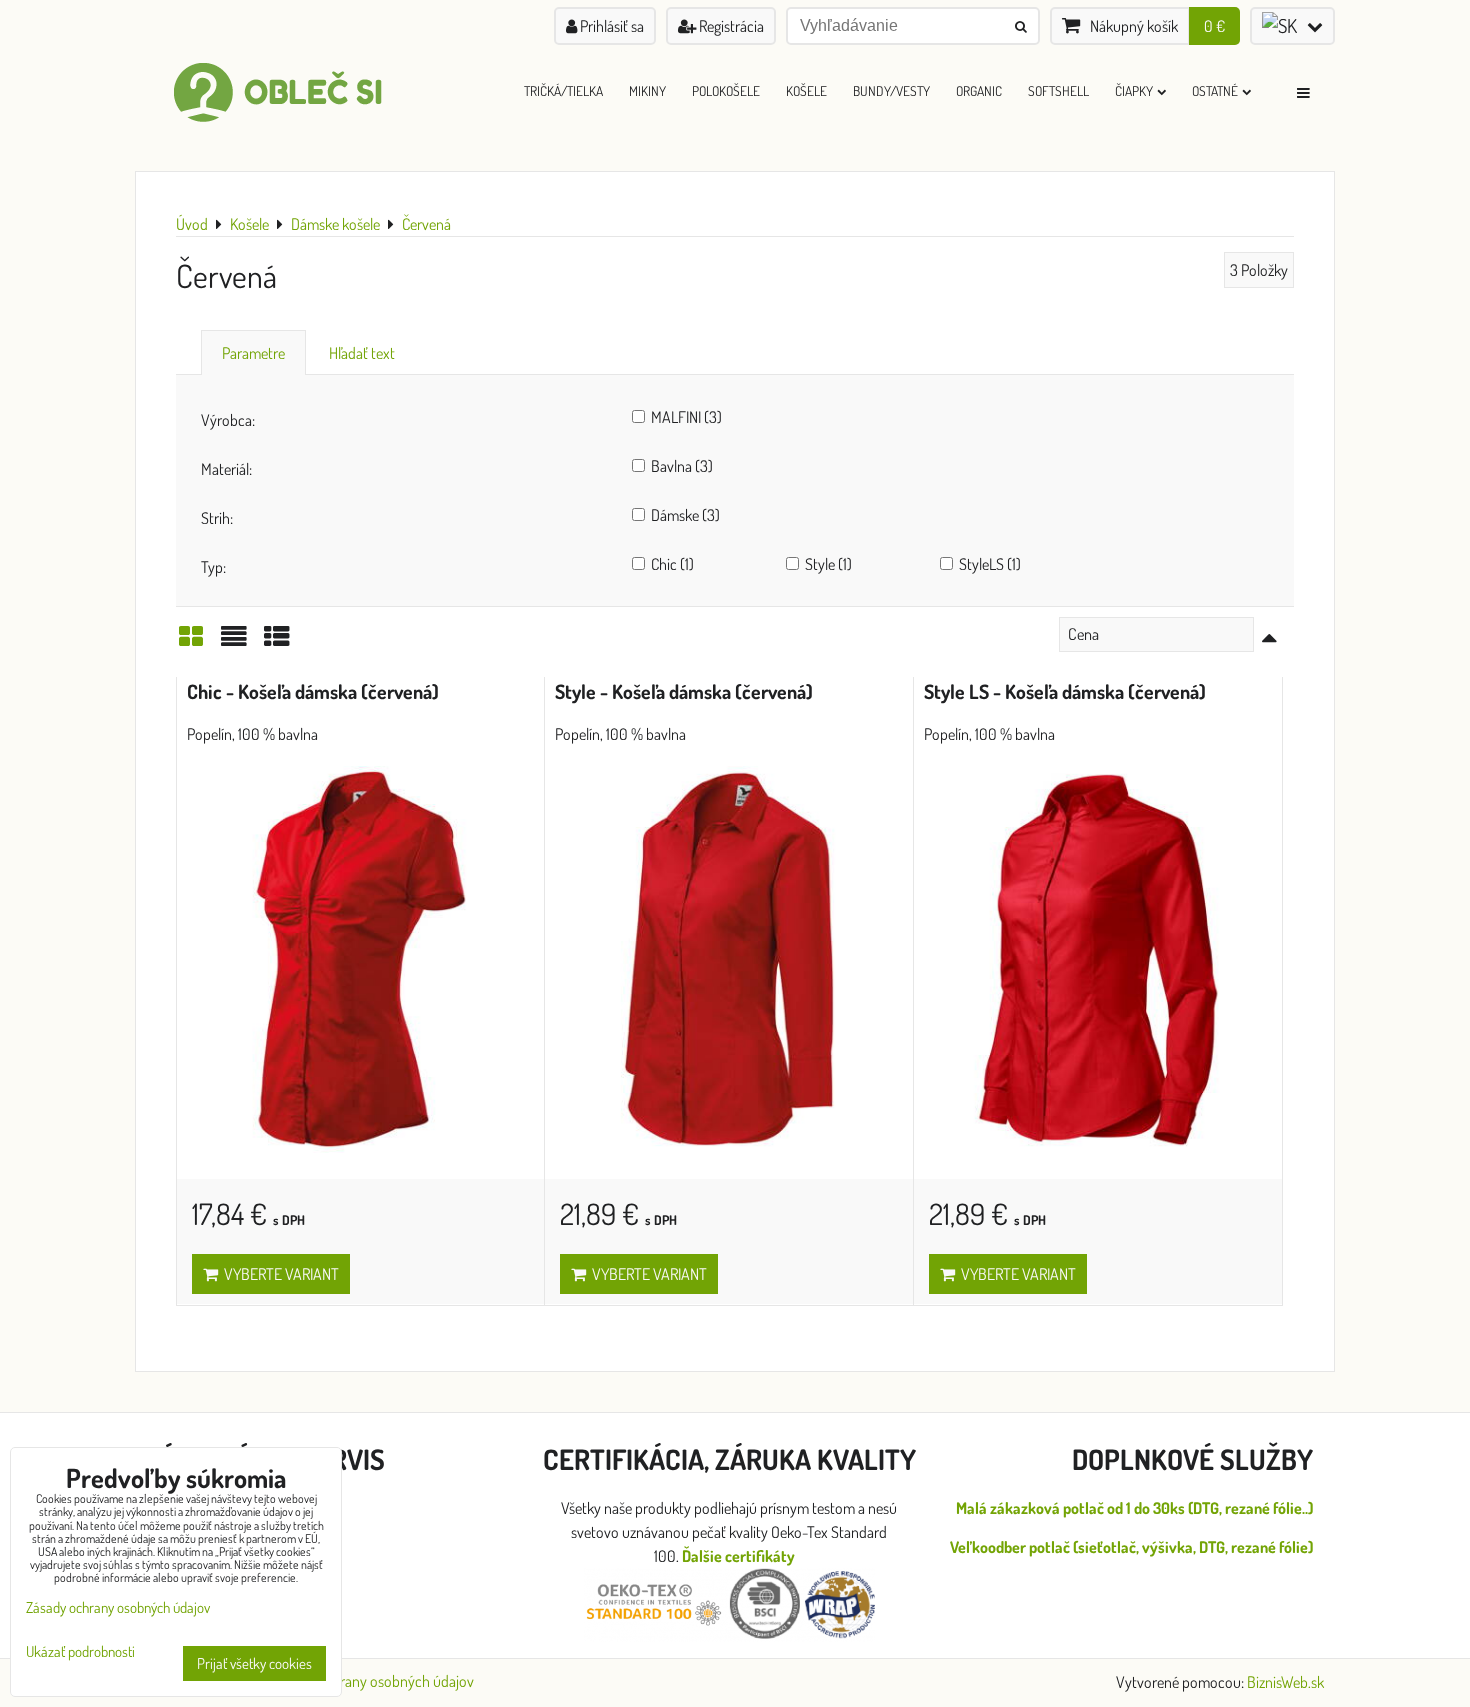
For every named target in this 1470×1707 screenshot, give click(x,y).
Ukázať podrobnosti (80, 1652)
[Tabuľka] (277, 642)
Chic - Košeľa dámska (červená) (313, 691)
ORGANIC (979, 90)
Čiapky (1134, 90)
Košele (806, 90)
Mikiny (647, 90)
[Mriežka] (191, 642)
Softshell (1058, 90)
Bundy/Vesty (891, 90)
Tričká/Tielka (563, 90)
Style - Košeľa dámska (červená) (684, 691)
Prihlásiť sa (610, 26)
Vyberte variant (278, 1274)
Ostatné (1215, 90)
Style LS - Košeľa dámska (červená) (1065, 691)
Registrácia (730, 26)
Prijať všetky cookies (254, 1663)
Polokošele (726, 90)
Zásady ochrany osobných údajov (372, 1681)
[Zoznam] (234, 642)
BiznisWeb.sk (1285, 1682)
